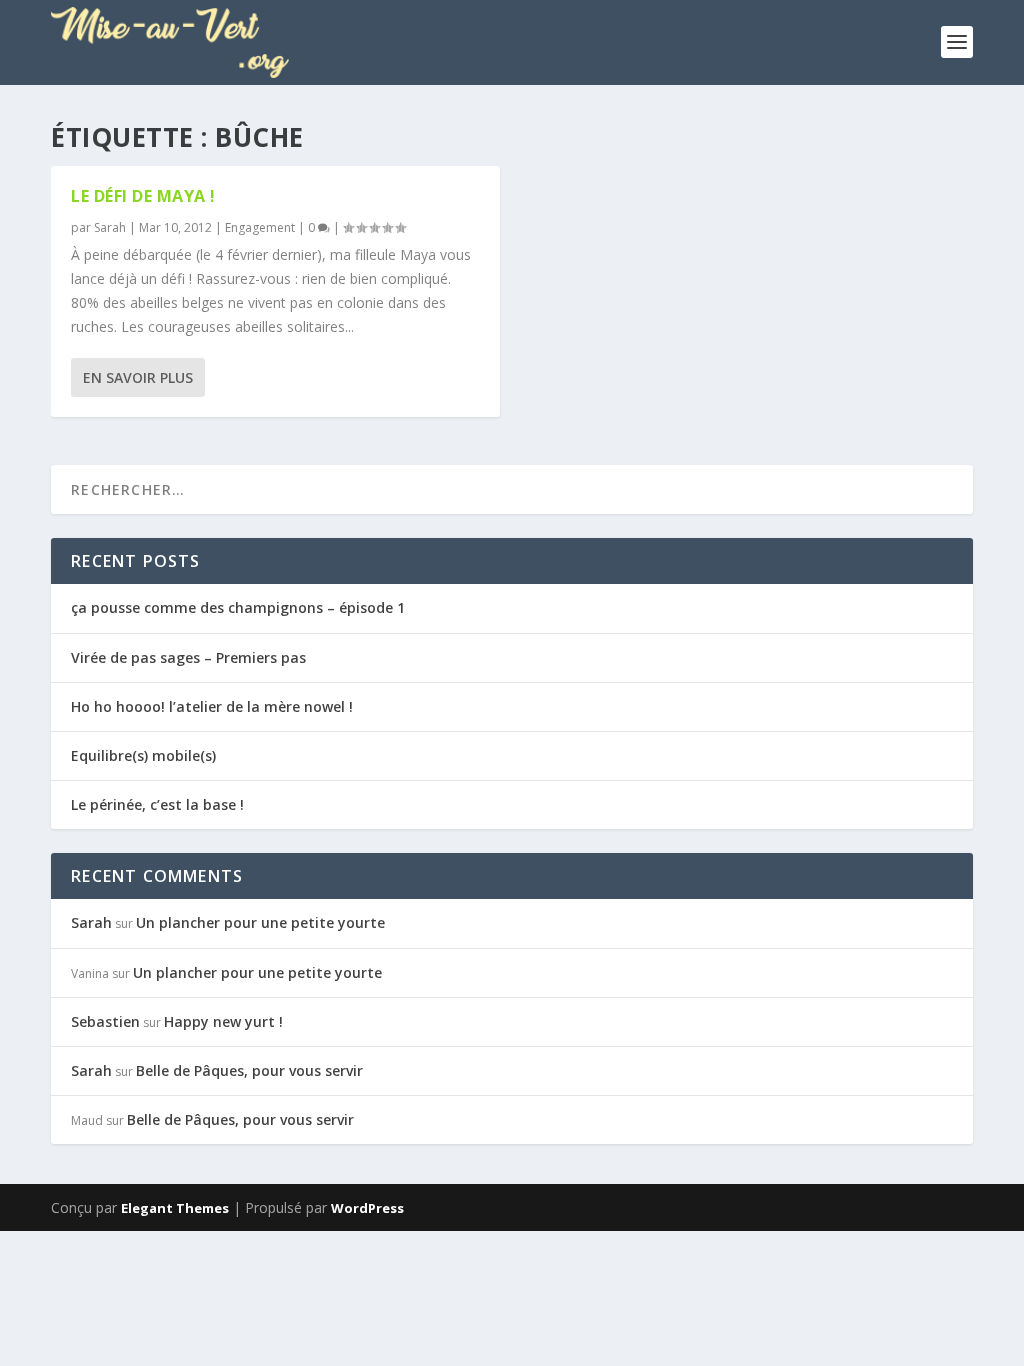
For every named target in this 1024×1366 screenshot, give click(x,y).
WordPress (367, 1208)
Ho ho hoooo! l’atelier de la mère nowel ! (212, 706)
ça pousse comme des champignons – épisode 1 (238, 607)
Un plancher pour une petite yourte (260, 922)
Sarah (110, 227)
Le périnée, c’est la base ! (157, 804)
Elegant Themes (175, 1208)
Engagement (260, 227)
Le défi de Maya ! (143, 196)
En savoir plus (138, 377)
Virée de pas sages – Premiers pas (188, 657)
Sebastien (105, 1021)
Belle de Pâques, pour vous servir (249, 1070)
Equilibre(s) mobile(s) (143, 755)
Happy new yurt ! (223, 1021)
